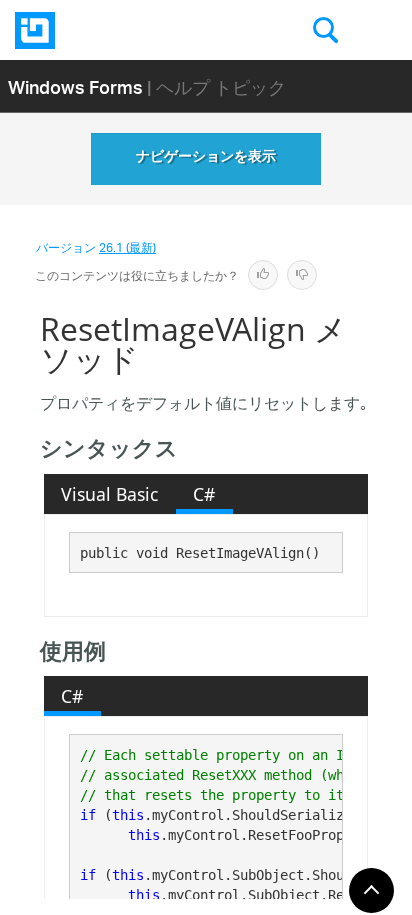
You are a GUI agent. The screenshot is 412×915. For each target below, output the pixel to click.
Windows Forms (75, 86)
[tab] (110, 494)
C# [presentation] (204, 494)
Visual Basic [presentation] (109, 494)
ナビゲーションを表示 (206, 159)
